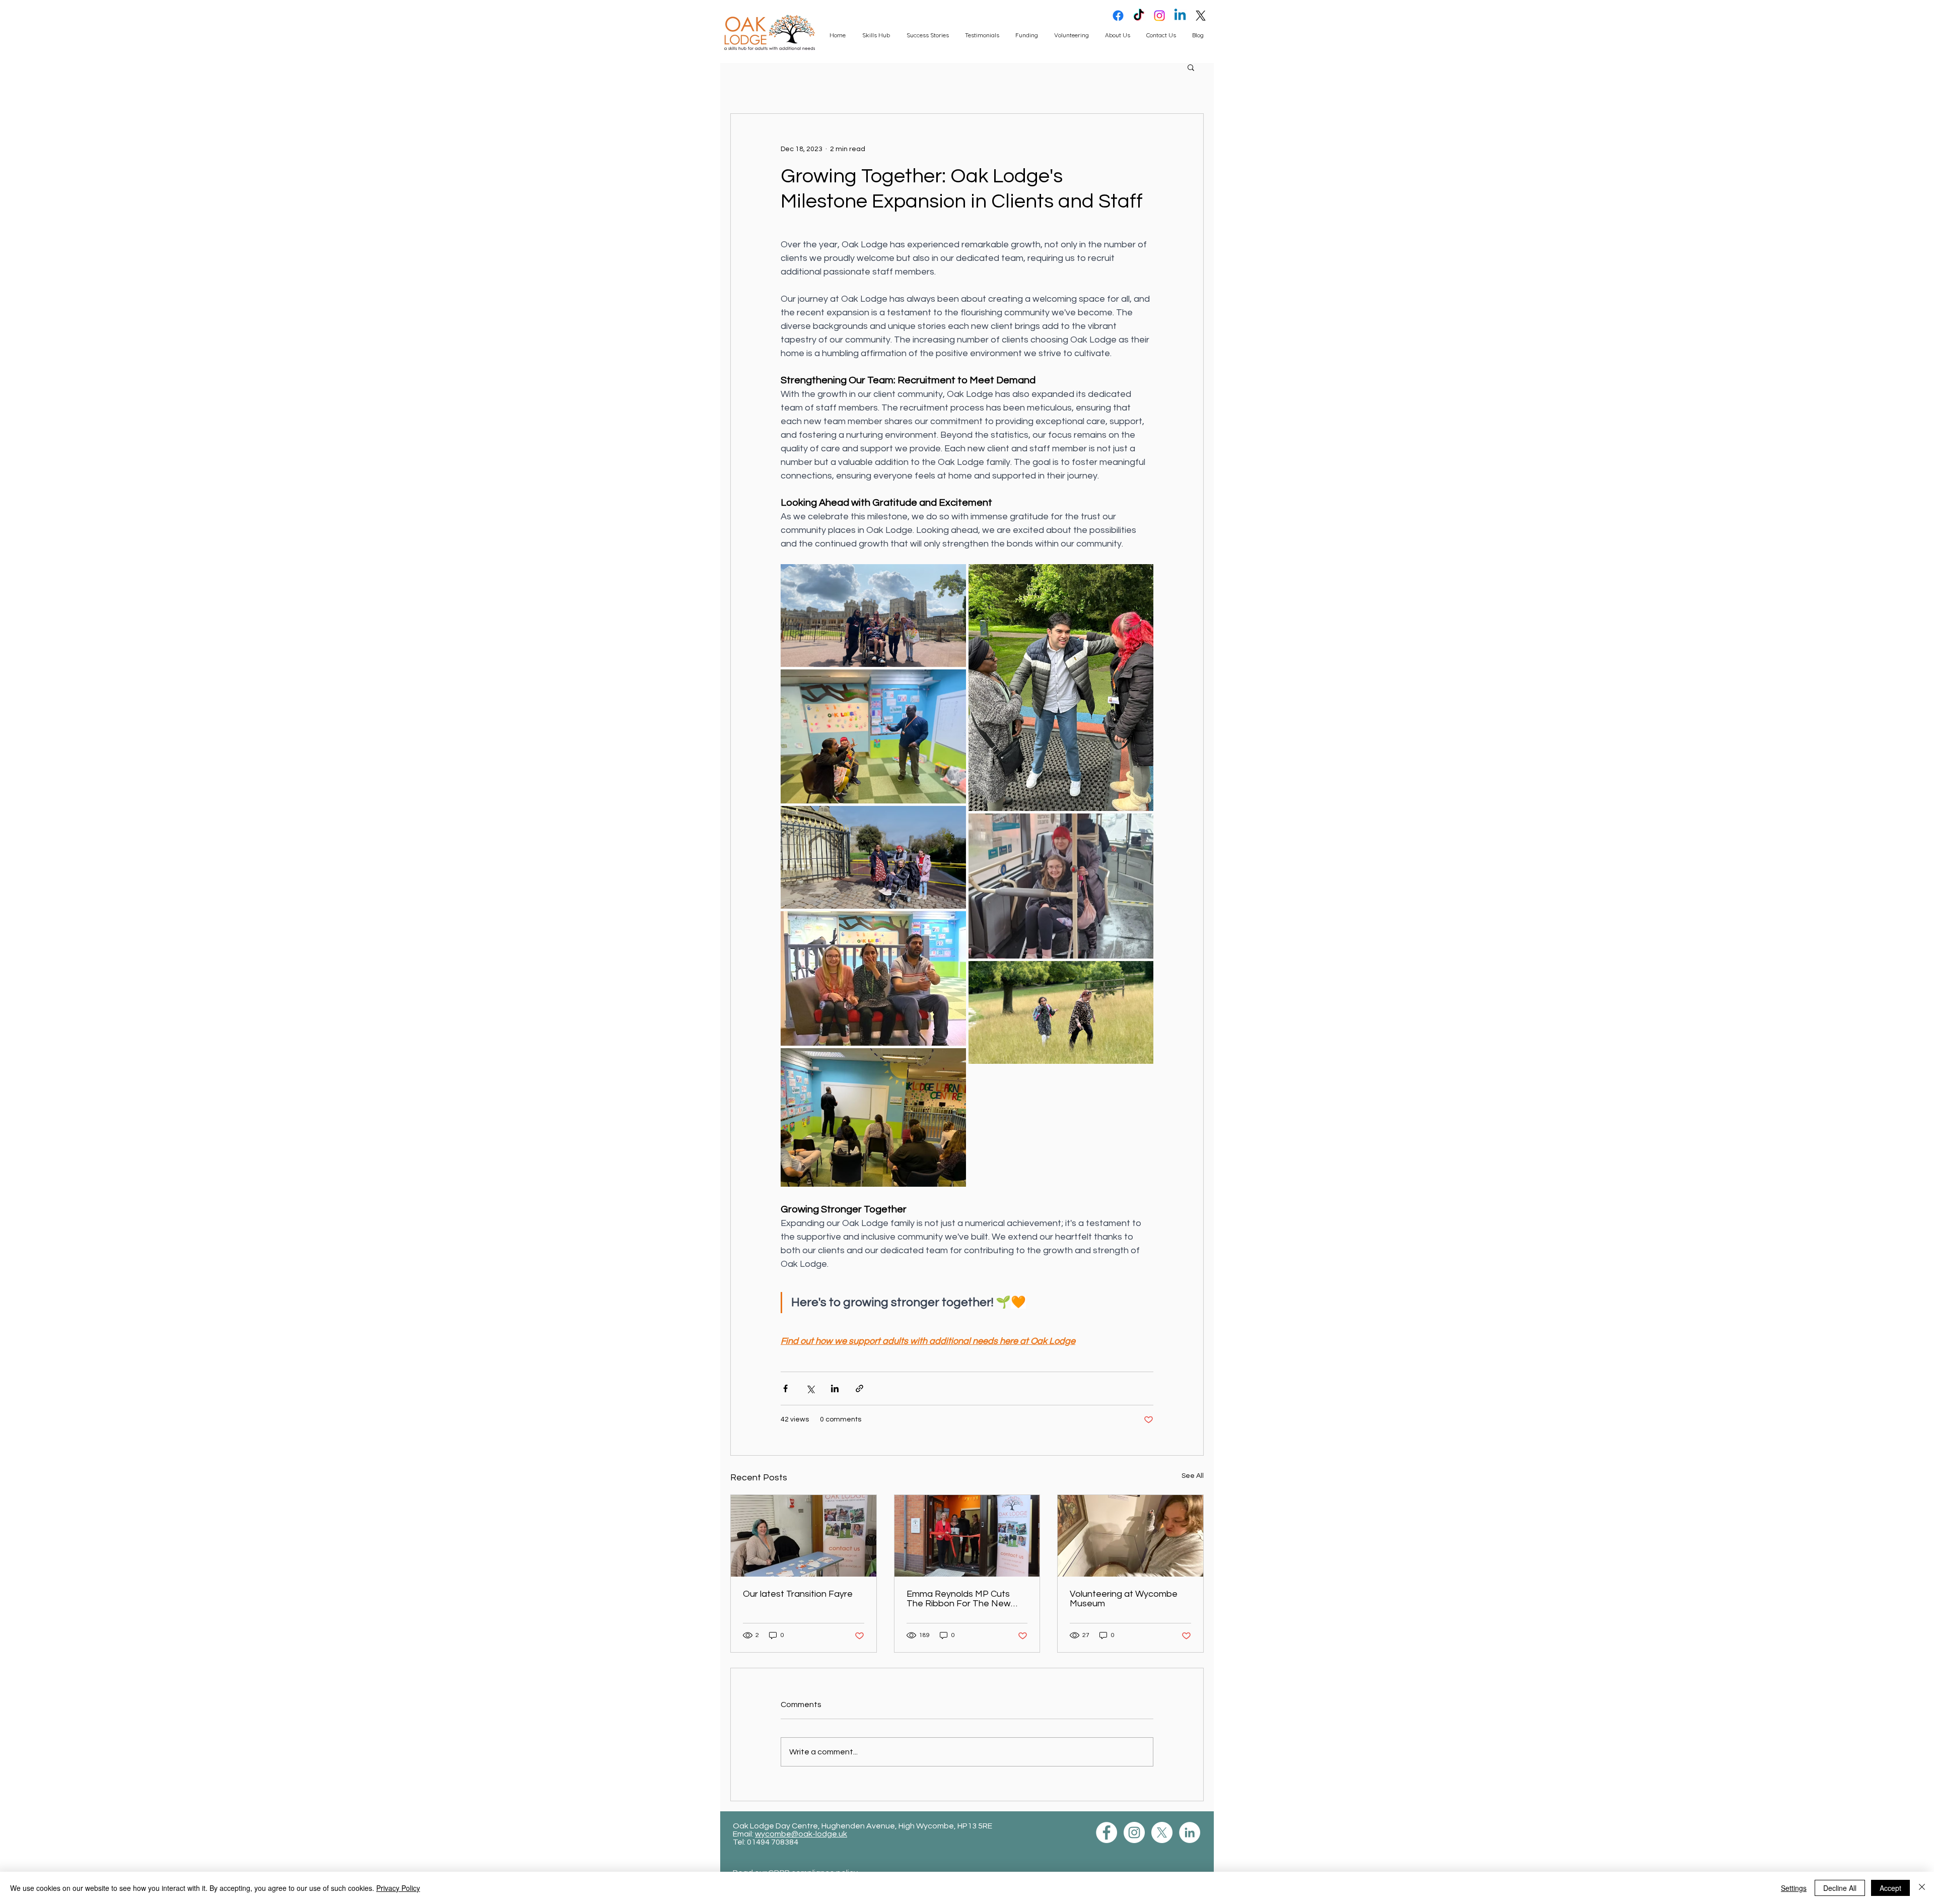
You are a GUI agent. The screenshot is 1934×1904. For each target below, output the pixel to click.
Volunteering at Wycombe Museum (1124, 1599)
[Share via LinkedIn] (835, 1388)
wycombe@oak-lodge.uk (801, 1834)
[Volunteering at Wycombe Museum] (1130, 1536)
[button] (1191, 67)
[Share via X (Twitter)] (810, 1388)
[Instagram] (1159, 16)
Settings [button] (1794, 1888)
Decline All (1840, 1888)
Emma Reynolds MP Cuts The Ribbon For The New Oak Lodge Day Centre (959, 1599)
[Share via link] (859, 1388)
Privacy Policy (398, 1888)
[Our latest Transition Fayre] (804, 1536)
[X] (1201, 16)
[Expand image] (873, 616)
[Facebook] (1118, 16)
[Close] (1922, 1888)
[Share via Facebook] (785, 1388)
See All (1193, 1476)
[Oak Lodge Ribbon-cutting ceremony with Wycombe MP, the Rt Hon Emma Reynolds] (967, 1536)
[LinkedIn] (1190, 1832)
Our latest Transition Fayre (798, 1594)
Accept (1890, 1888)
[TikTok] (1139, 16)
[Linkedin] (1180, 16)
